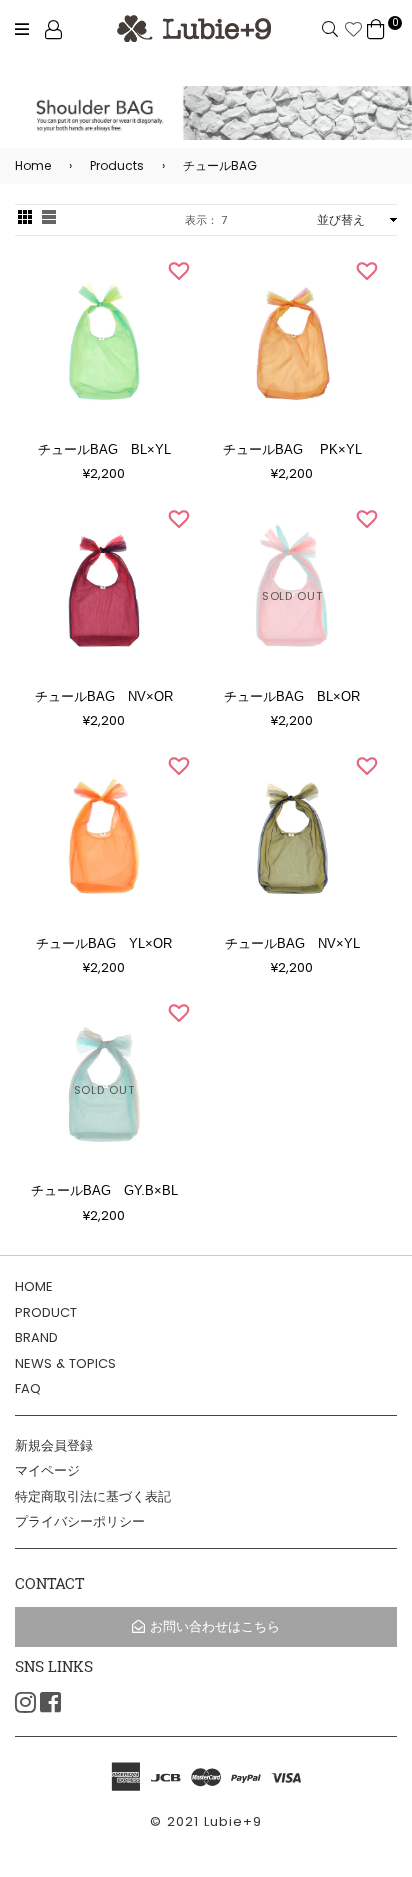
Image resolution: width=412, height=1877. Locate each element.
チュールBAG (209, 165)
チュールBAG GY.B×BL (104, 1190)
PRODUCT (46, 1312)
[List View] (49, 219)
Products (106, 165)
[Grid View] (25, 219)
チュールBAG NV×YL (292, 943)
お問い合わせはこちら (215, 1626)
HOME (34, 1286)
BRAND (36, 1337)
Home (33, 165)
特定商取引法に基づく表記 (93, 1496)
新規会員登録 (54, 1445)
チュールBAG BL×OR (292, 696)
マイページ (47, 1470)
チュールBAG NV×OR (104, 696)
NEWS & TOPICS (65, 1363)
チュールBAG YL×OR (104, 943)
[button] (179, 271)
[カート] (376, 28)
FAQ (28, 1388)
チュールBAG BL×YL (104, 449)
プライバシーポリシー (80, 1521)
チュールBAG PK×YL (292, 449)
